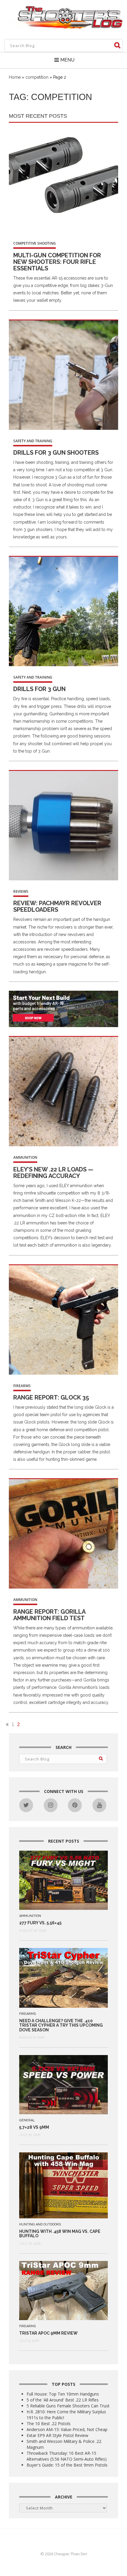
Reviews (21, 891)
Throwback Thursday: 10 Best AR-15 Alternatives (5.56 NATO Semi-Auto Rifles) (67, 2456)
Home (15, 77)
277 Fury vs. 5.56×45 (40, 1923)
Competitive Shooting (35, 243)
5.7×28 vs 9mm (34, 2127)
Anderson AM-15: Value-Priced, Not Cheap (67, 2429)
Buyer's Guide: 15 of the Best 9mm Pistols (67, 2465)
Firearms (22, 1386)
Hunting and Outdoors (40, 2224)
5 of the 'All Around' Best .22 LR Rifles (63, 2400)
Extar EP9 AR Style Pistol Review (57, 2435)
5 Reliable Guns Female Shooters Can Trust (68, 2406)
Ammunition (25, 1157)
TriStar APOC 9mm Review (48, 2333)
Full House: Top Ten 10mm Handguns (63, 2394)
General (27, 2120)
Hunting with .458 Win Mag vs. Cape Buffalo (60, 2234)
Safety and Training (33, 441)
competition (37, 77)
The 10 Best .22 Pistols (49, 2424)
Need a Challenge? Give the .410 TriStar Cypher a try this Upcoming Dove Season (61, 2025)
